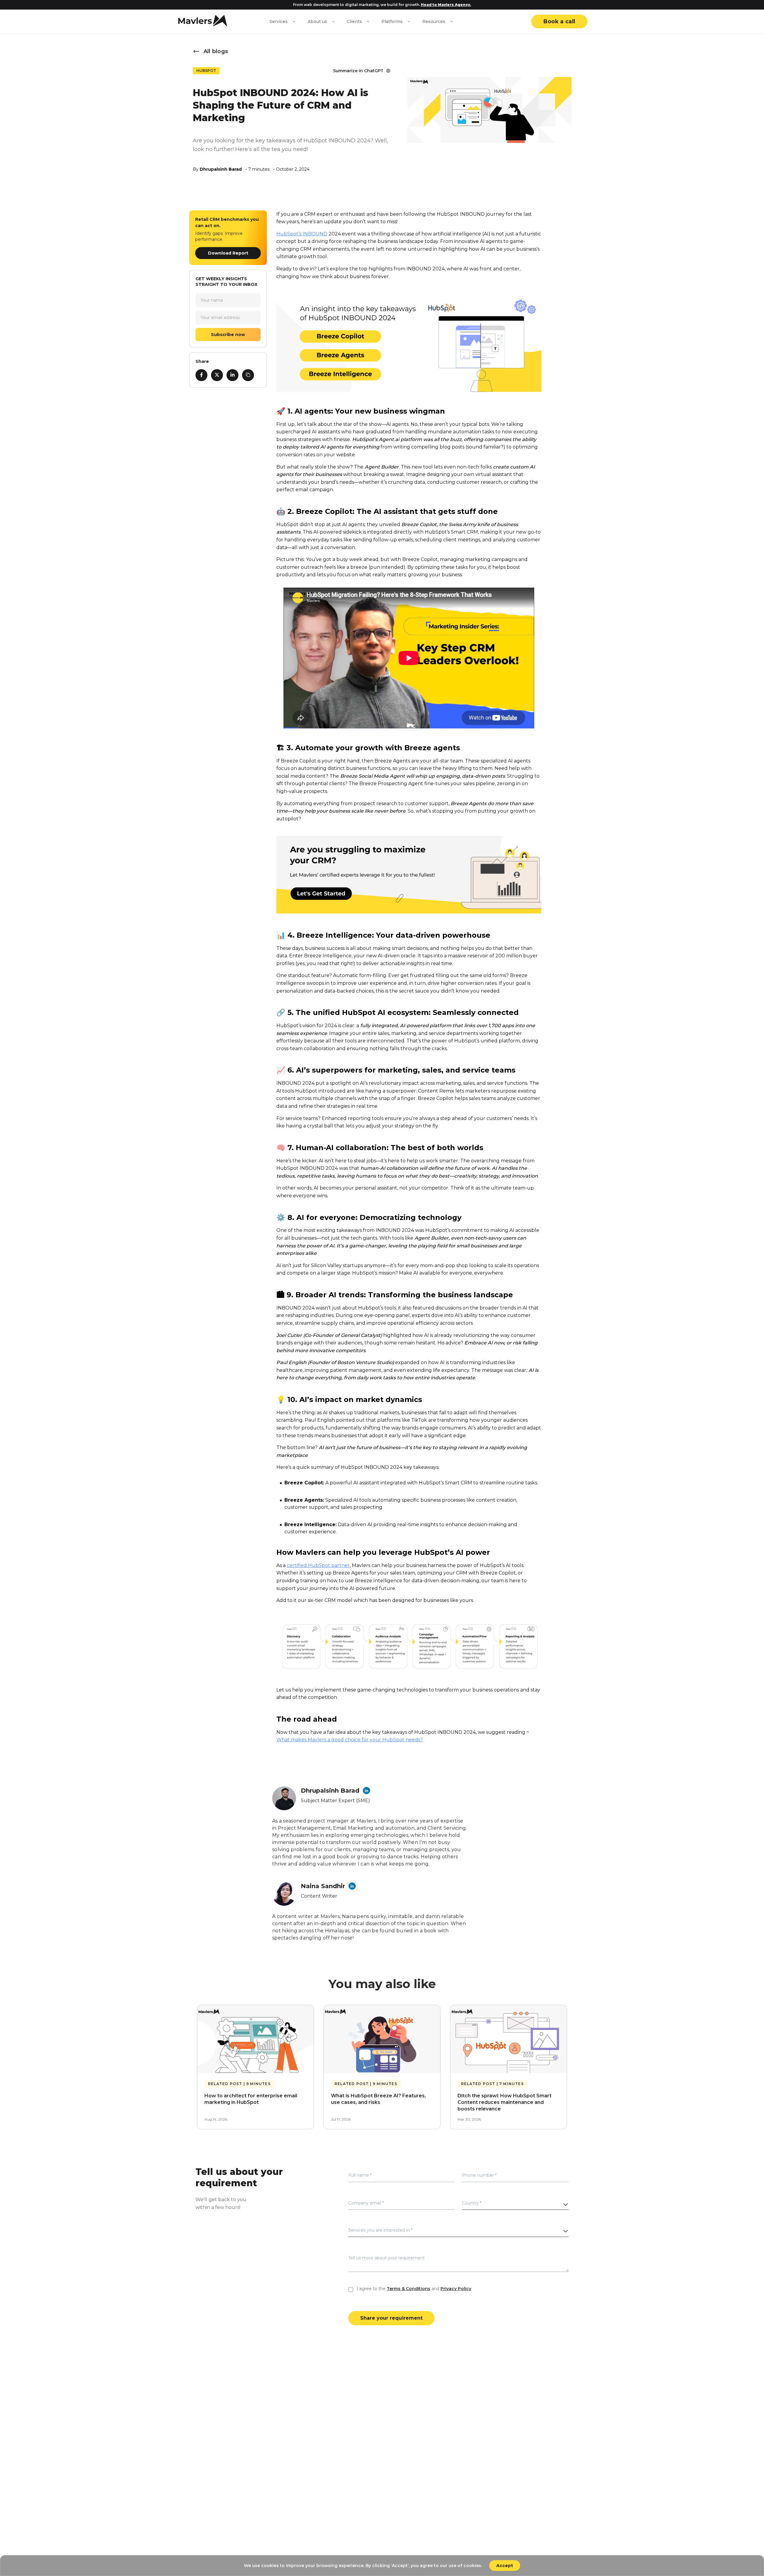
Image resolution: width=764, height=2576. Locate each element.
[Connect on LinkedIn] (366, 1791)
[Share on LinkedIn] (232, 375)
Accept (505, 2566)
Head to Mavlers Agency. (446, 5)
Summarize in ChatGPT (358, 71)
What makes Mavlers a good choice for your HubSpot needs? (350, 1740)
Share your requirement (391, 2318)
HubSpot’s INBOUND (302, 234)
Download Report (228, 253)
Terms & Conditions (409, 2289)
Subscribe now (228, 334)
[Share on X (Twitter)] (217, 375)
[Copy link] (248, 375)
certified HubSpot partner (318, 1565)
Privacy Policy (456, 2289)
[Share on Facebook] (201, 375)
